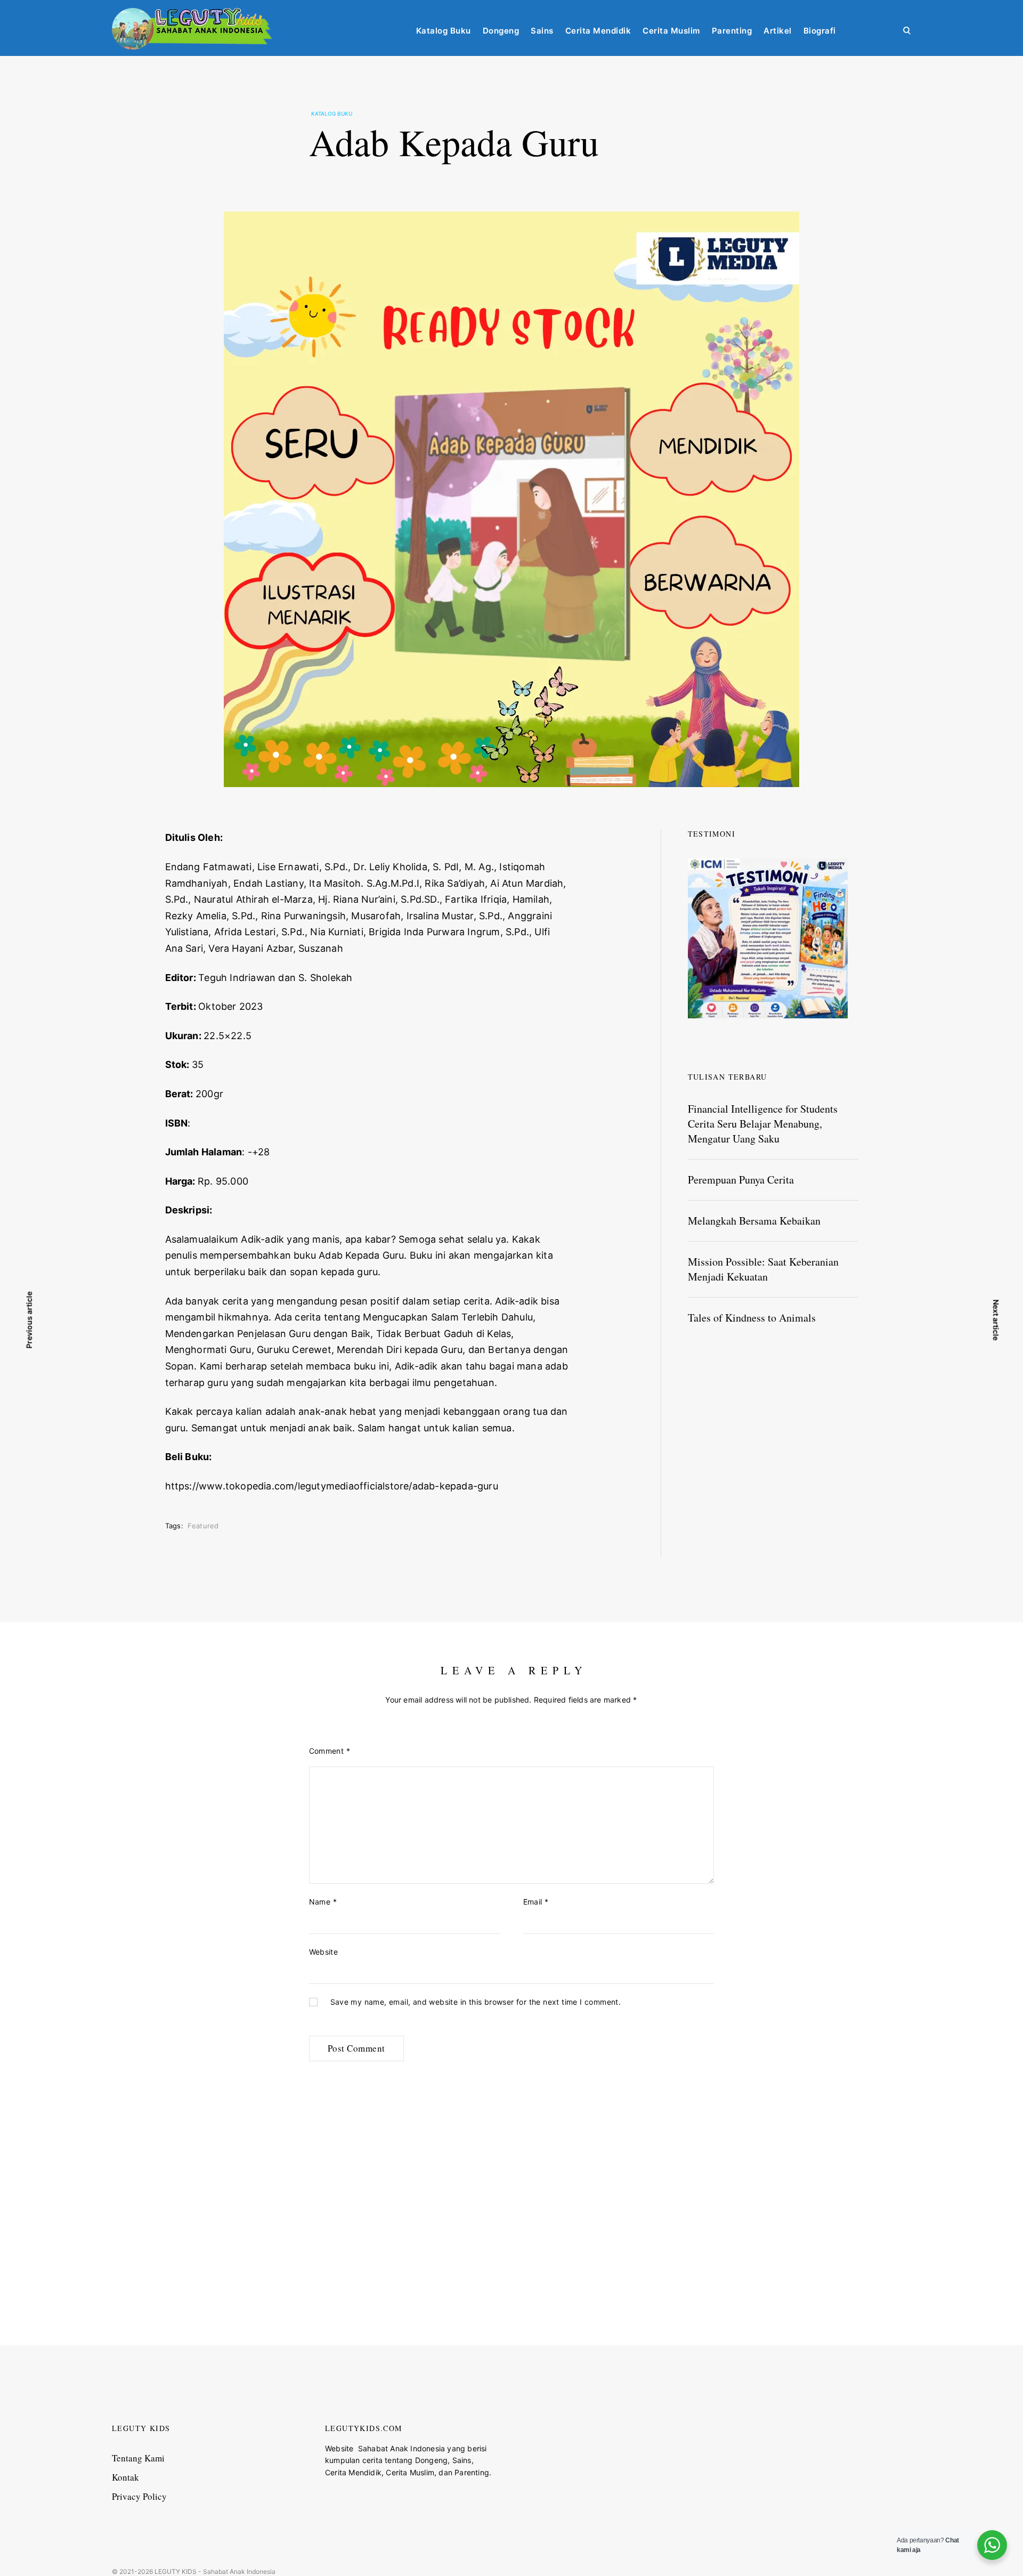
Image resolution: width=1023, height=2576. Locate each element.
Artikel (778, 31)
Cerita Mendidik (598, 31)
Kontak (125, 2477)
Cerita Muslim (671, 31)
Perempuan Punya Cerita (741, 1180)
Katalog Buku (444, 31)
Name (323, 1902)
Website (324, 1952)
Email (536, 1902)
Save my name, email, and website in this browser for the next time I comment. (476, 2002)
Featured (203, 1526)
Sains (542, 31)
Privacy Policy (139, 2496)
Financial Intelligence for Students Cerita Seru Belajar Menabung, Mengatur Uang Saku (763, 1124)
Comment (330, 1751)
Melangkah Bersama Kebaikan (754, 1221)
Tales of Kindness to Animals (752, 1318)
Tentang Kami (138, 2458)
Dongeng (501, 31)
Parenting (732, 31)
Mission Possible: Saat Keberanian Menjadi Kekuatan (763, 1269)
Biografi (820, 31)
